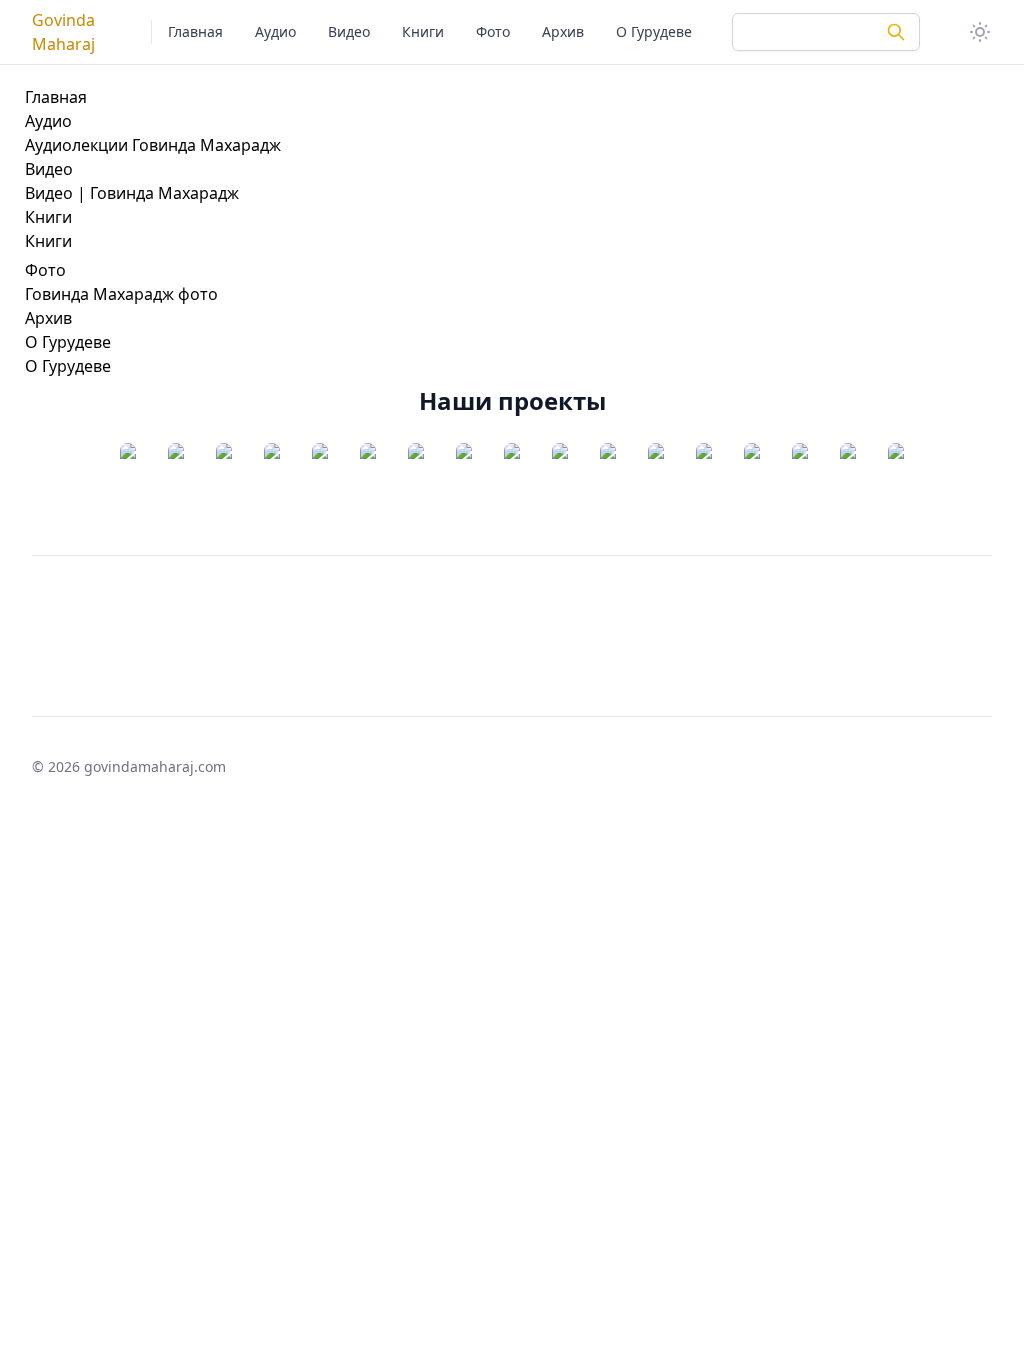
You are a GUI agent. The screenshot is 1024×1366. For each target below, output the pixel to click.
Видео (349, 31)
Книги (423, 31)
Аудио (275, 31)
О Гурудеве (654, 31)
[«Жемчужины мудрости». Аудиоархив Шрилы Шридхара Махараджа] (224, 487)
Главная (195, 31)
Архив (563, 31)
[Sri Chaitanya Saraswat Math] (128, 487)
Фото (493, 31)
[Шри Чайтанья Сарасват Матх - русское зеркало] (176, 487)
